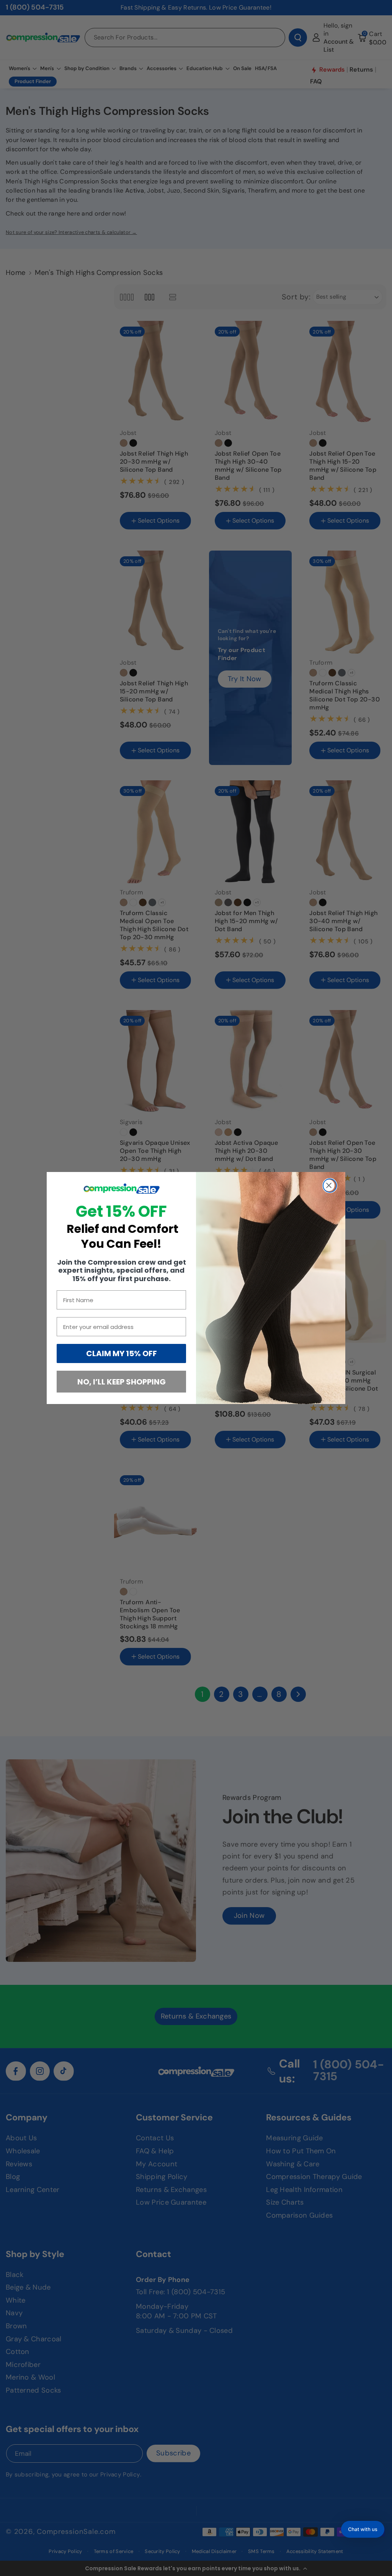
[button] (363, 2529)
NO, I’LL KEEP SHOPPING (122, 1382)
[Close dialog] (330, 1186)
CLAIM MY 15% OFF (122, 1353)
